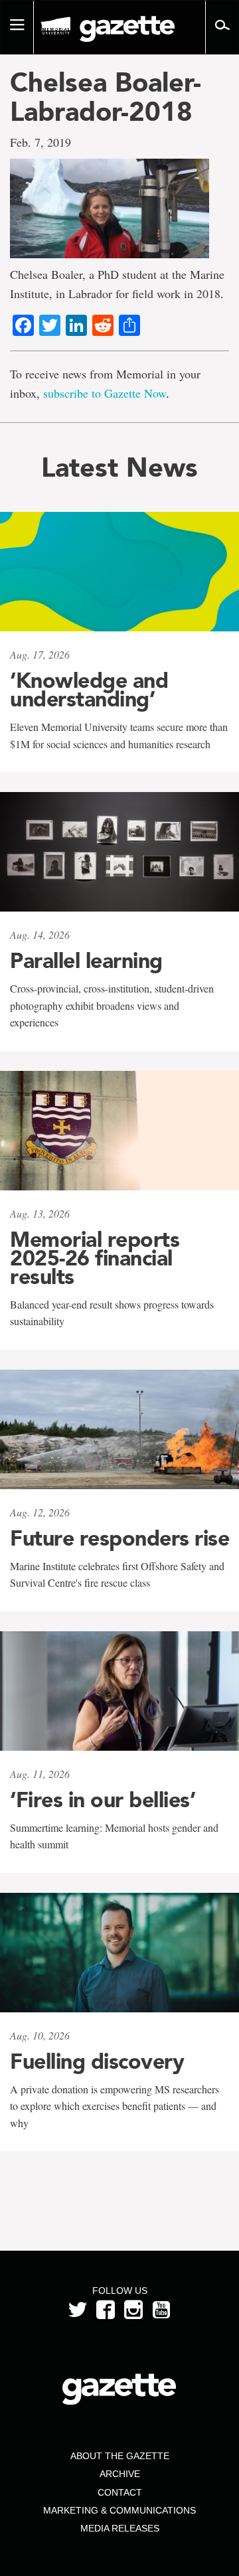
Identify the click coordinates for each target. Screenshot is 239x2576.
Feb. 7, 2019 (40, 142)
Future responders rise (119, 1538)
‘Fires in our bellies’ (103, 1800)
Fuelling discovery (97, 2061)
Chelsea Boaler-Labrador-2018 (106, 97)
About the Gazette (120, 2456)
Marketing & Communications (119, 2510)
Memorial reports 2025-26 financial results (95, 1258)
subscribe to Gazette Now (105, 393)
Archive (120, 2474)
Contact (120, 2492)
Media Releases (120, 2528)
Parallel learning (86, 961)
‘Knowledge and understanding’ (89, 690)
